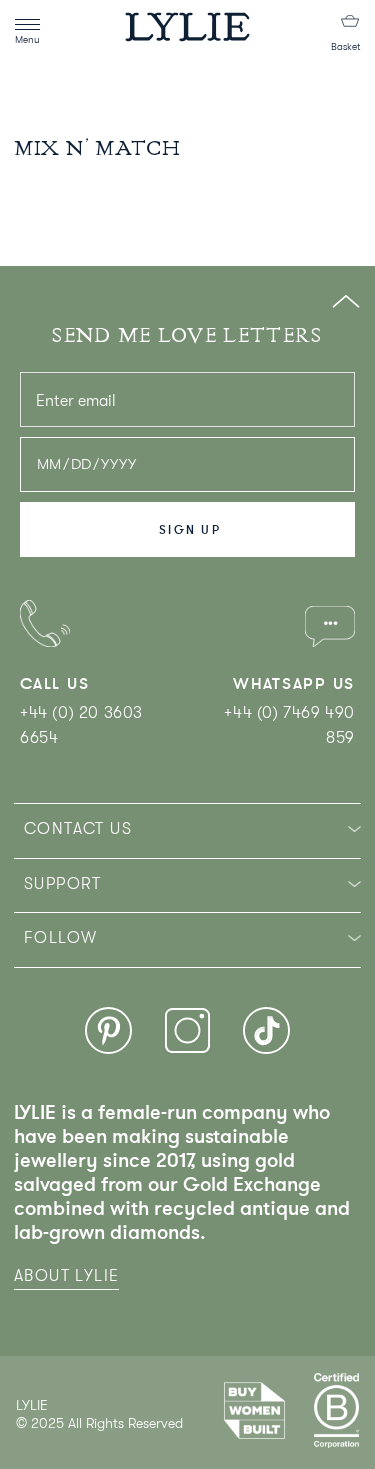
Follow (60, 938)
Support (63, 884)
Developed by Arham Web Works (76, 1443)
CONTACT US (78, 829)
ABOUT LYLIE (66, 1276)
